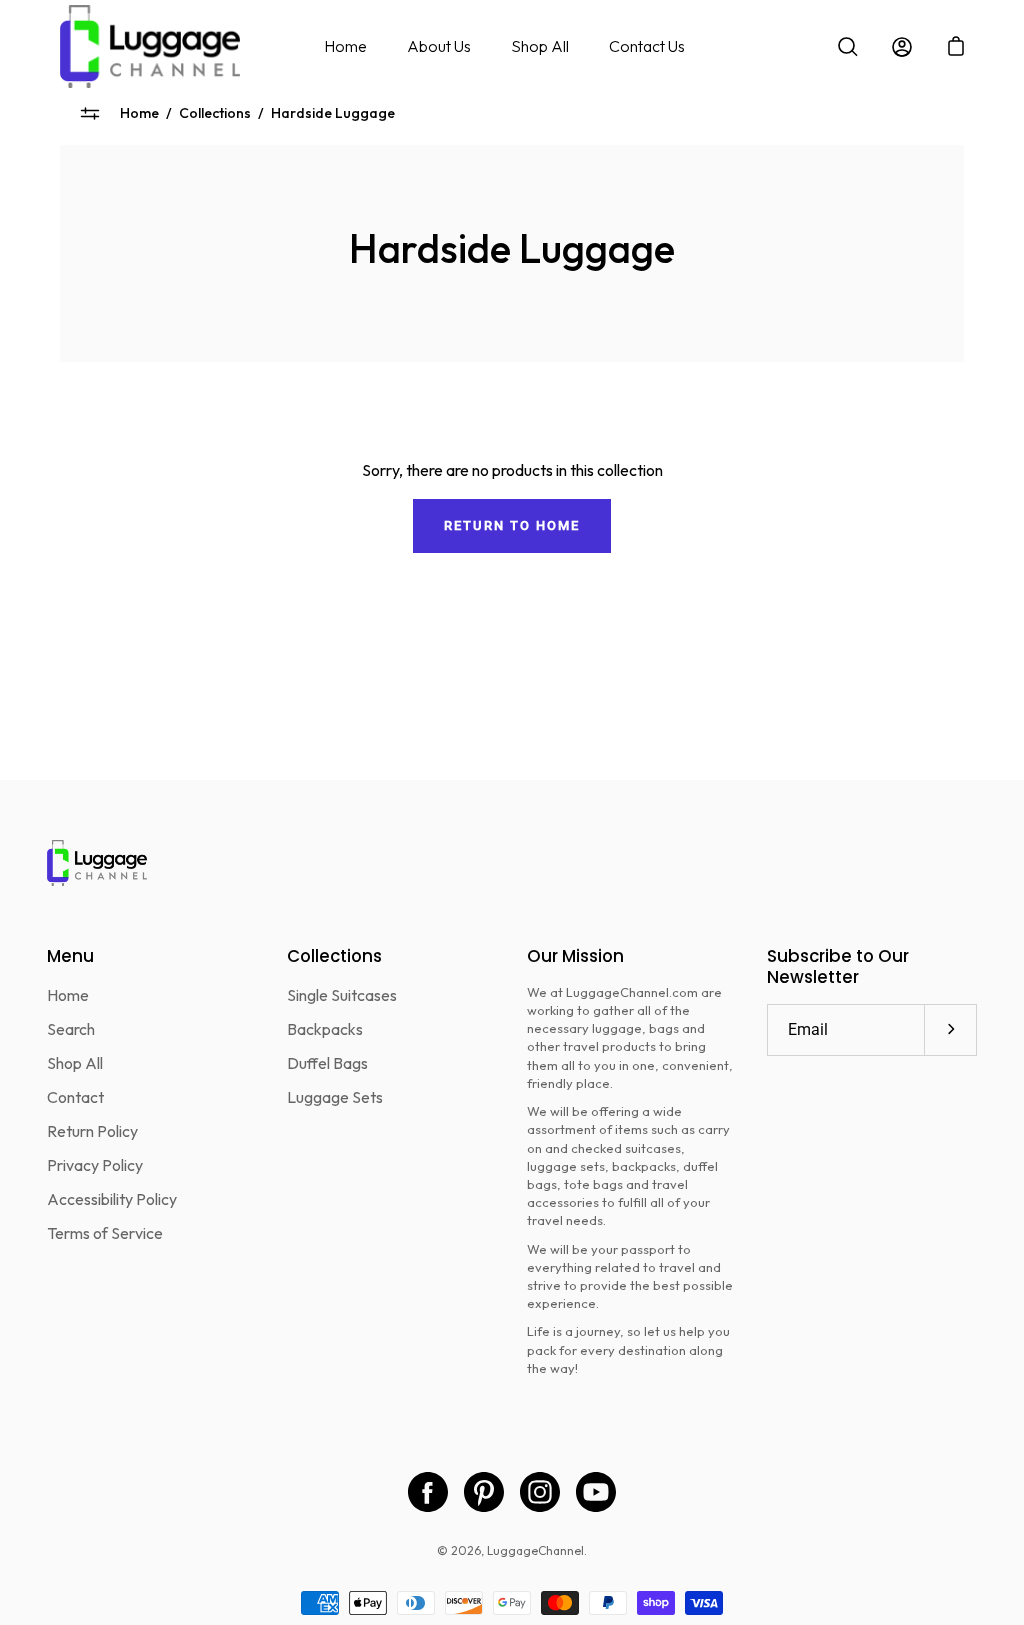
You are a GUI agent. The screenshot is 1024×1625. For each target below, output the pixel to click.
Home (345, 46)
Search (71, 1029)
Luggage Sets (335, 1097)
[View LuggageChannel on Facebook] (428, 1492)
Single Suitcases (342, 995)
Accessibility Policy (112, 1199)
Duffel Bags (327, 1063)
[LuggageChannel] (150, 46)
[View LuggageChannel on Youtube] (596, 1492)
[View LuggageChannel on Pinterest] (484, 1492)
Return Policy (92, 1131)
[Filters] (90, 113)
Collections (215, 113)
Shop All (540, 46)
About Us (439, 46)
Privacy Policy (95, 1165)
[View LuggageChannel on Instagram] (540, 1492)
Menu (70, 956)
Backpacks (325, 1029)
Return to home (511, 525)
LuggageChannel (535, 1550)
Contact (75, 1097)
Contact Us (647, 46)
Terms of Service (105, 1233)
